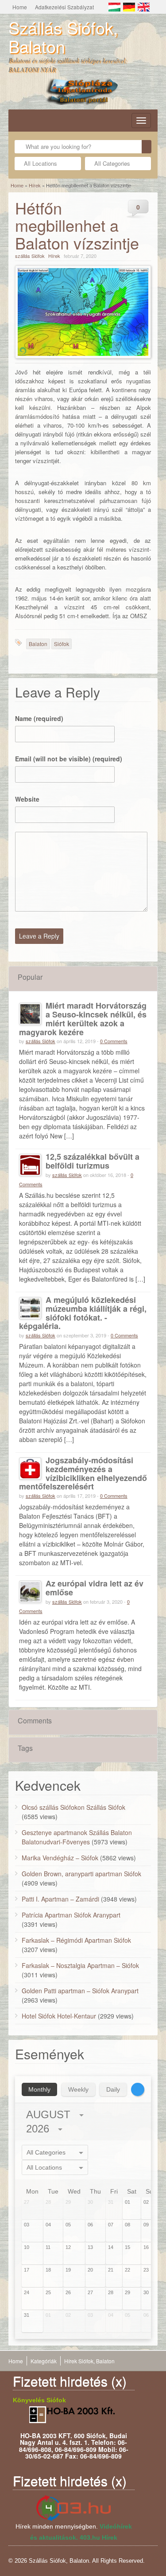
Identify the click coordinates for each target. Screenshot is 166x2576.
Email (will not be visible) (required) (69, 759)
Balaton (38, 644)
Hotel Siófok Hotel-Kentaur (59, 2016)
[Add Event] (138, 2089)
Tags (25, 1748)
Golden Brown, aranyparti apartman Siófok (81, 1874)
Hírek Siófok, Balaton (89, 2361)
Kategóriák (44, 2361)
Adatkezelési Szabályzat (64, 7)
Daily (113, 2089)
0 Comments (114, 1041)
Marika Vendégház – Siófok (60, 1858)
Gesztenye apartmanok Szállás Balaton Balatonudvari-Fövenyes (77, 1837)
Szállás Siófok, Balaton (63, 37)
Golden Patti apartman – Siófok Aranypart (80, 1991)
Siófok (62, 644)
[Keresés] (147, 147)
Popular (30, 977)
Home (20, 7)
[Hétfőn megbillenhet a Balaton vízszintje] (83, 312)
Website (27, 799)
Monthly (39, 2089)
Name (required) (39, 718)
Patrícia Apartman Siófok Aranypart (71, 1915)
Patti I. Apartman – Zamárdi (60, 1899)
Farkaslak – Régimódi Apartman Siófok (76, 1940)
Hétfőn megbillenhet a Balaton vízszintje (77, 225)
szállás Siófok (30, 256)
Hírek (35, 185)
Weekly (78, 2089)
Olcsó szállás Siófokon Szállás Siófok (73, 1807)
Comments (35, 1721)
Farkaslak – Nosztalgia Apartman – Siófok (80, 1965)
